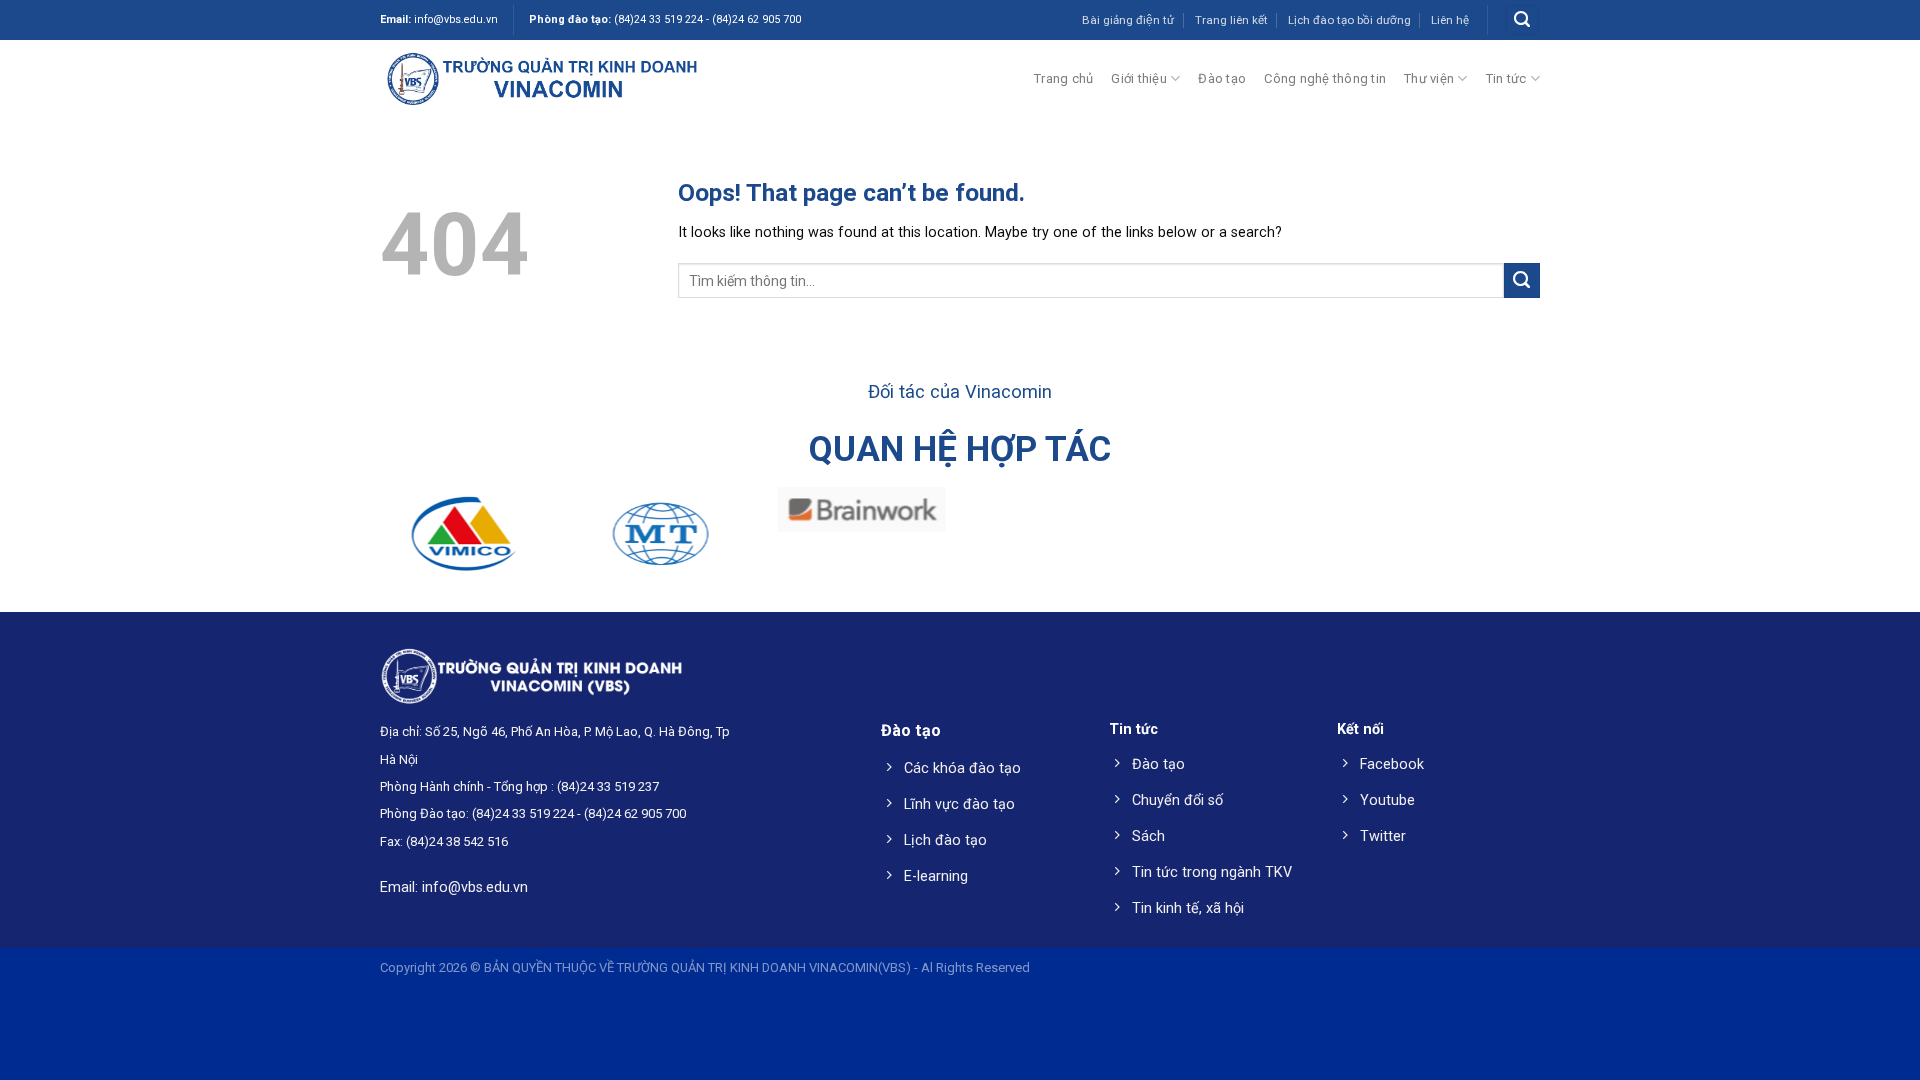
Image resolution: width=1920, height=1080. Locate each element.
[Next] (1856, 542)
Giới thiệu (1139, 78)
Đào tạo (1222, 78)
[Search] (1522, 20)
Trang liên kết (1231, 20)
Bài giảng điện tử (1128, 20)
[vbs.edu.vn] (542, 78)
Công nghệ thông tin (1325, 78)
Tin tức (1506, 78)
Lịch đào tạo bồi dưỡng (1349, 20)
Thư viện (1429, 78)
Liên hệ (1450, 20)
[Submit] (1522, 281)
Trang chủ (1063, 78)
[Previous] (64, 542)
